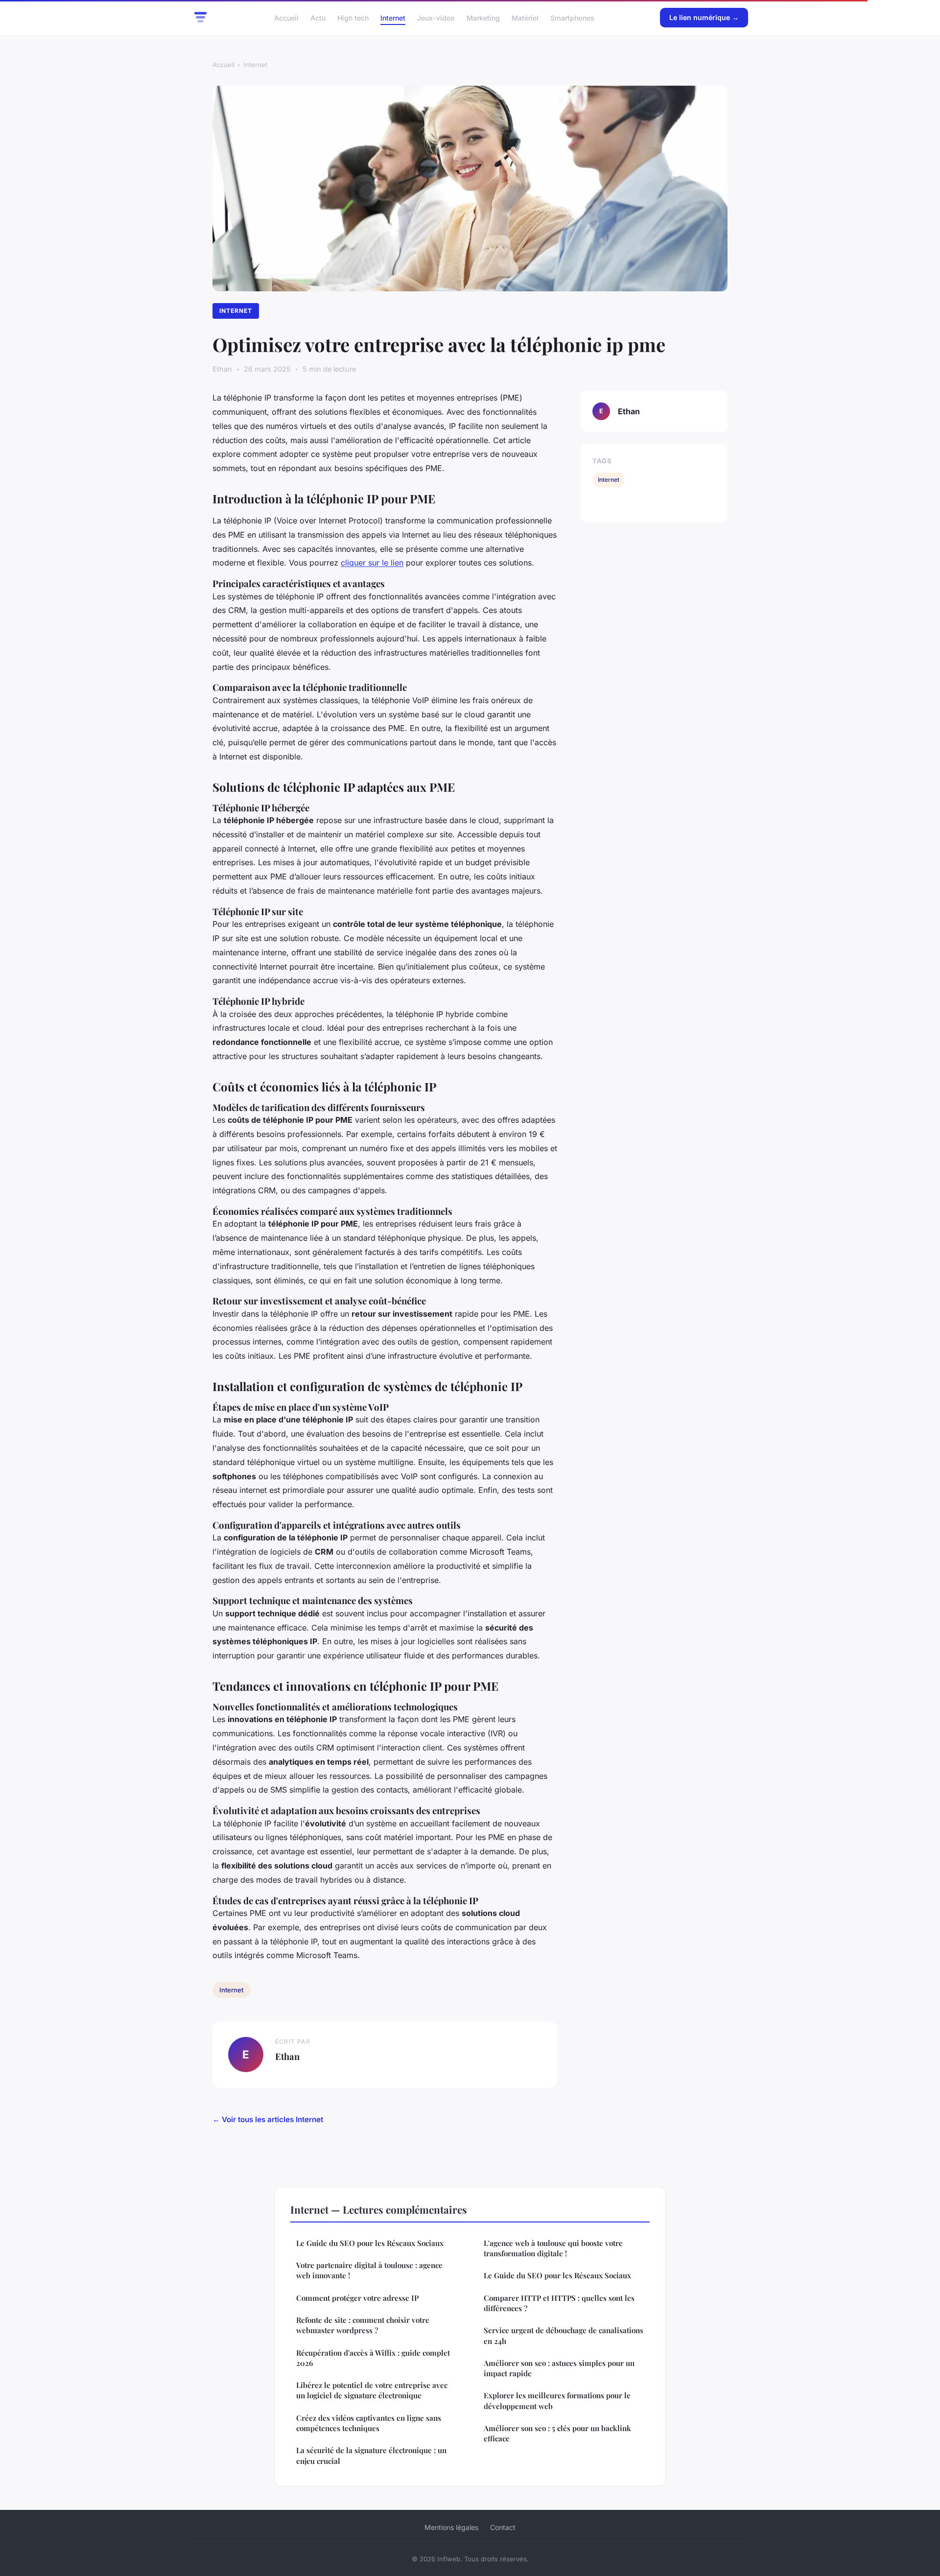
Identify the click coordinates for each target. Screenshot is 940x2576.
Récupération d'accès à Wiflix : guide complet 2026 (373, 2358)
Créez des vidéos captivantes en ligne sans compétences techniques (369, 2423)
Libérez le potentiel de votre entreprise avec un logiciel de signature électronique (372, 2390)
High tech (353, 17)
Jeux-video (436, 17)
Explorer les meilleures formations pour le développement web (557, 2400)
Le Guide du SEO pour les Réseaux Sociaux (370, 2243)
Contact (503, 2527)
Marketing (483, 17)
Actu (318, 17)
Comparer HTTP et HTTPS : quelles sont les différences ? (559, 2303)
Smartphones (572, 17)
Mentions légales (451, 2527)
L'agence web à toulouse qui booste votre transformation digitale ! (553, 2248)
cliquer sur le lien (372, 563)
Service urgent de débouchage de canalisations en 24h (564, 2335)
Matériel (525, 17)
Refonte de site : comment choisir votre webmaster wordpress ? (363, 2325)
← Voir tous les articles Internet (268, 2119)
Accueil (286, 17)
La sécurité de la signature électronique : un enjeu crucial (371, 2455)
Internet (393, 17)
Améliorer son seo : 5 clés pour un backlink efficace (557, 2433)
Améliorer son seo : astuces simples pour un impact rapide (559, 2368)
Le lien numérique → (704, 17)
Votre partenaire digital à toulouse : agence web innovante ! (369, 2270)
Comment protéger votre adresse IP (357, 2298)
